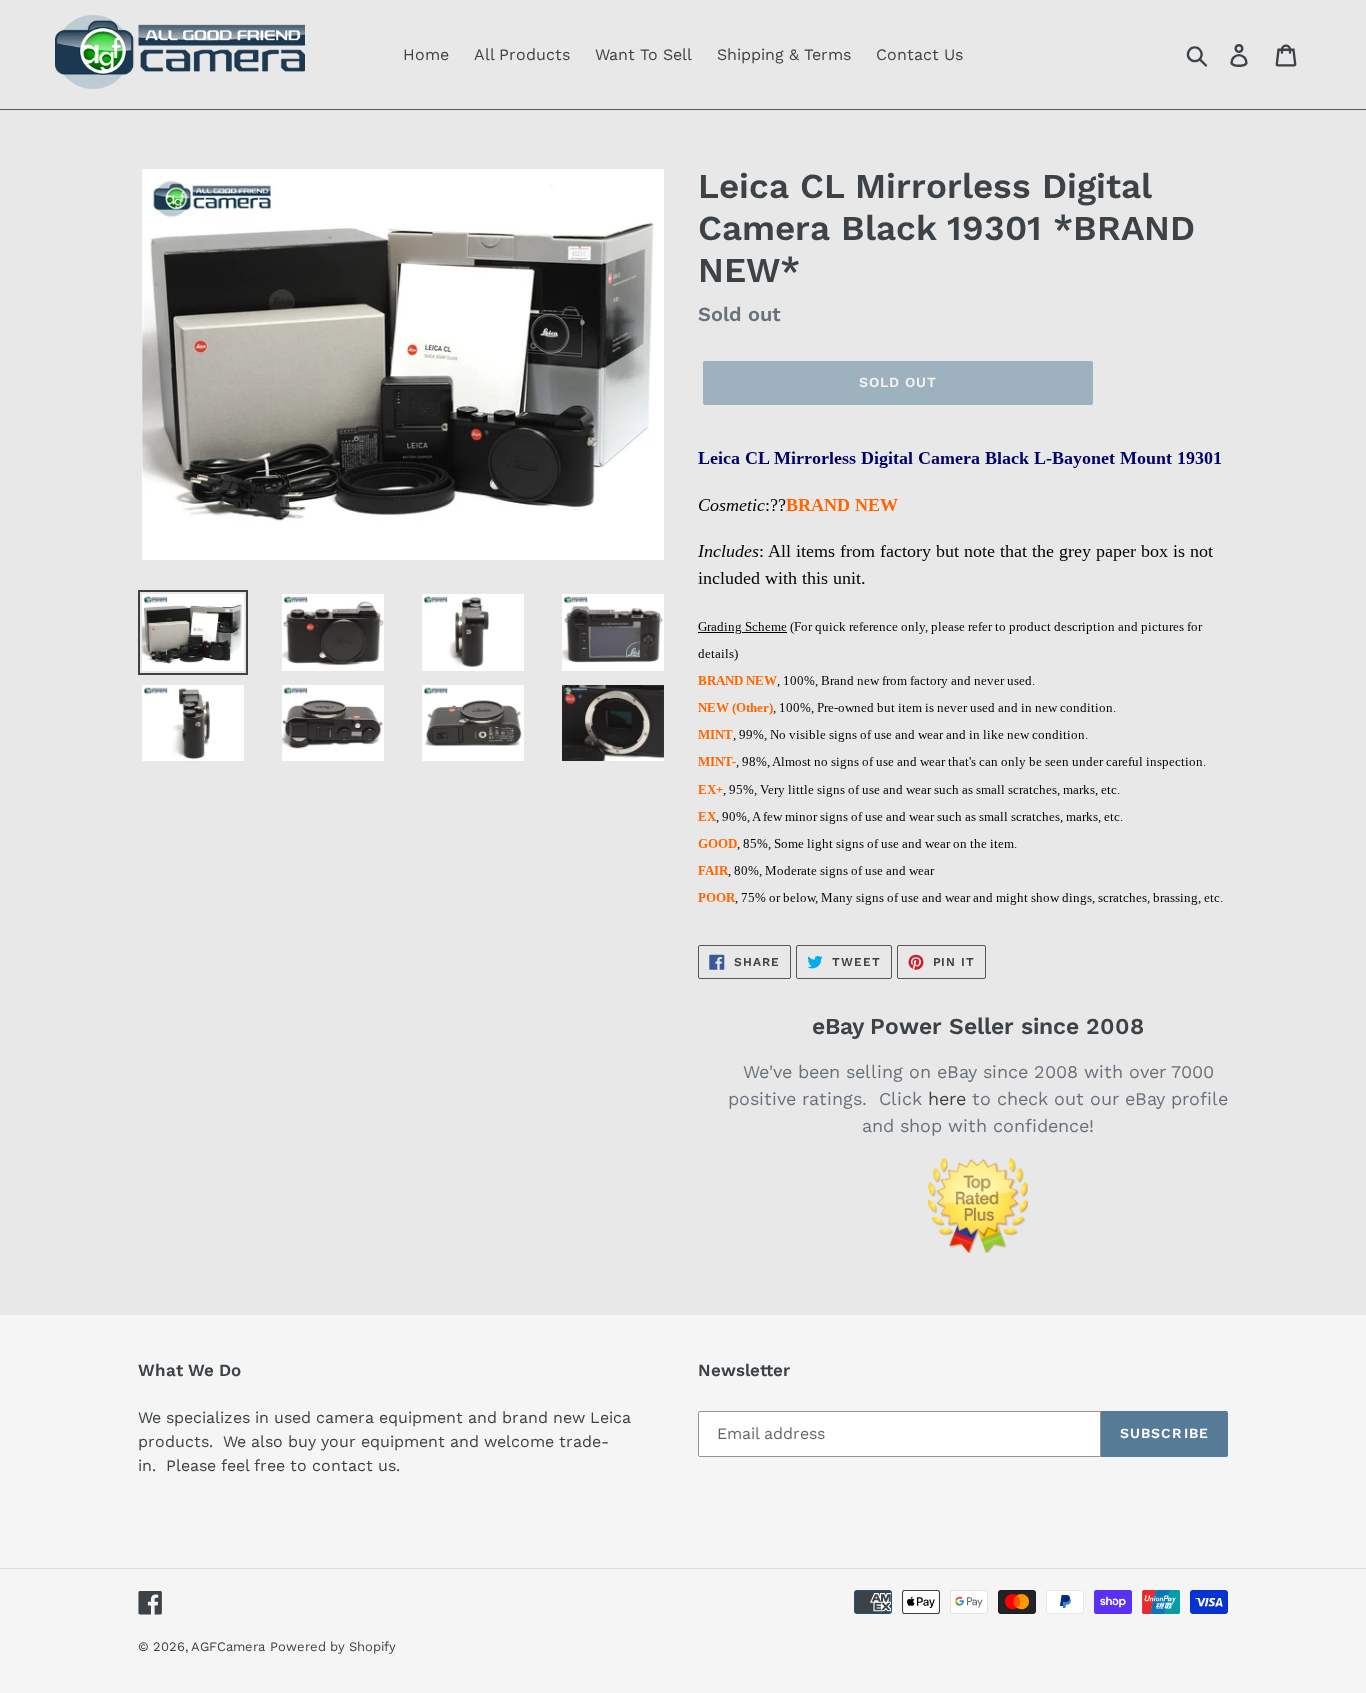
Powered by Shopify (333, 1646)
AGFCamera (228, 1646)
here (947, 1098)
